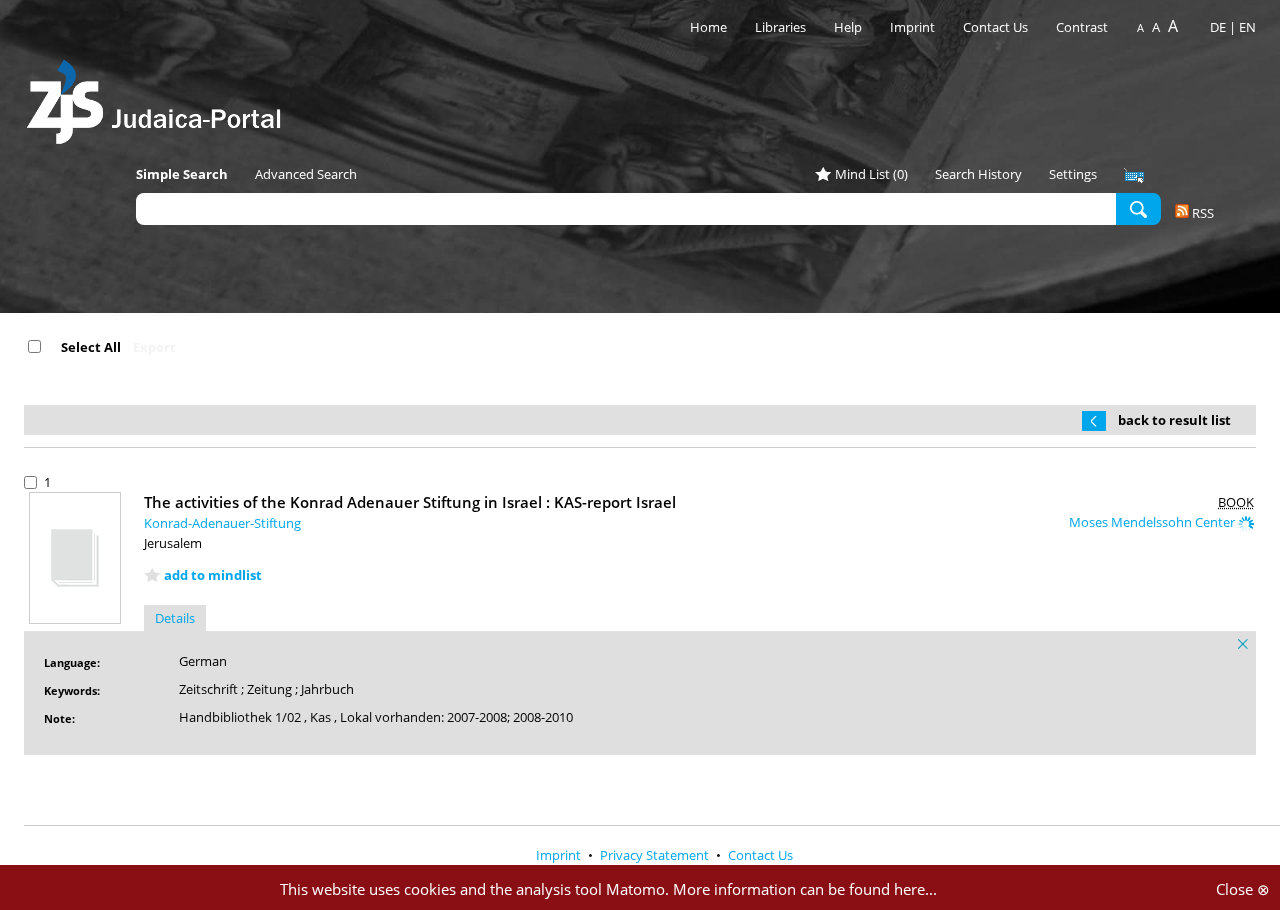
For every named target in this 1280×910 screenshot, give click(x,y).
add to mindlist (213, 575)
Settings (1073, 174)
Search (1138, 208)
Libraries (780, 27)
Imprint (912, 27)
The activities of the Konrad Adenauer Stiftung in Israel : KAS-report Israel (410, 502)
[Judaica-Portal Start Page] (159, 96)
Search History (978, 174)
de (1218, 27)
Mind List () (871, 174)
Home (708, 27)
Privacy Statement (656, 855)
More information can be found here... (805, 889)
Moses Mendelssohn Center (1153, 522)
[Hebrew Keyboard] (1134, 176)
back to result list (1174, 420)
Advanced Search (306, 174)
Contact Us (997, 27)
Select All (91, 347)
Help (848, 27)
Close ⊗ (1243, 889)
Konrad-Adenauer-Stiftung (222, 523)
